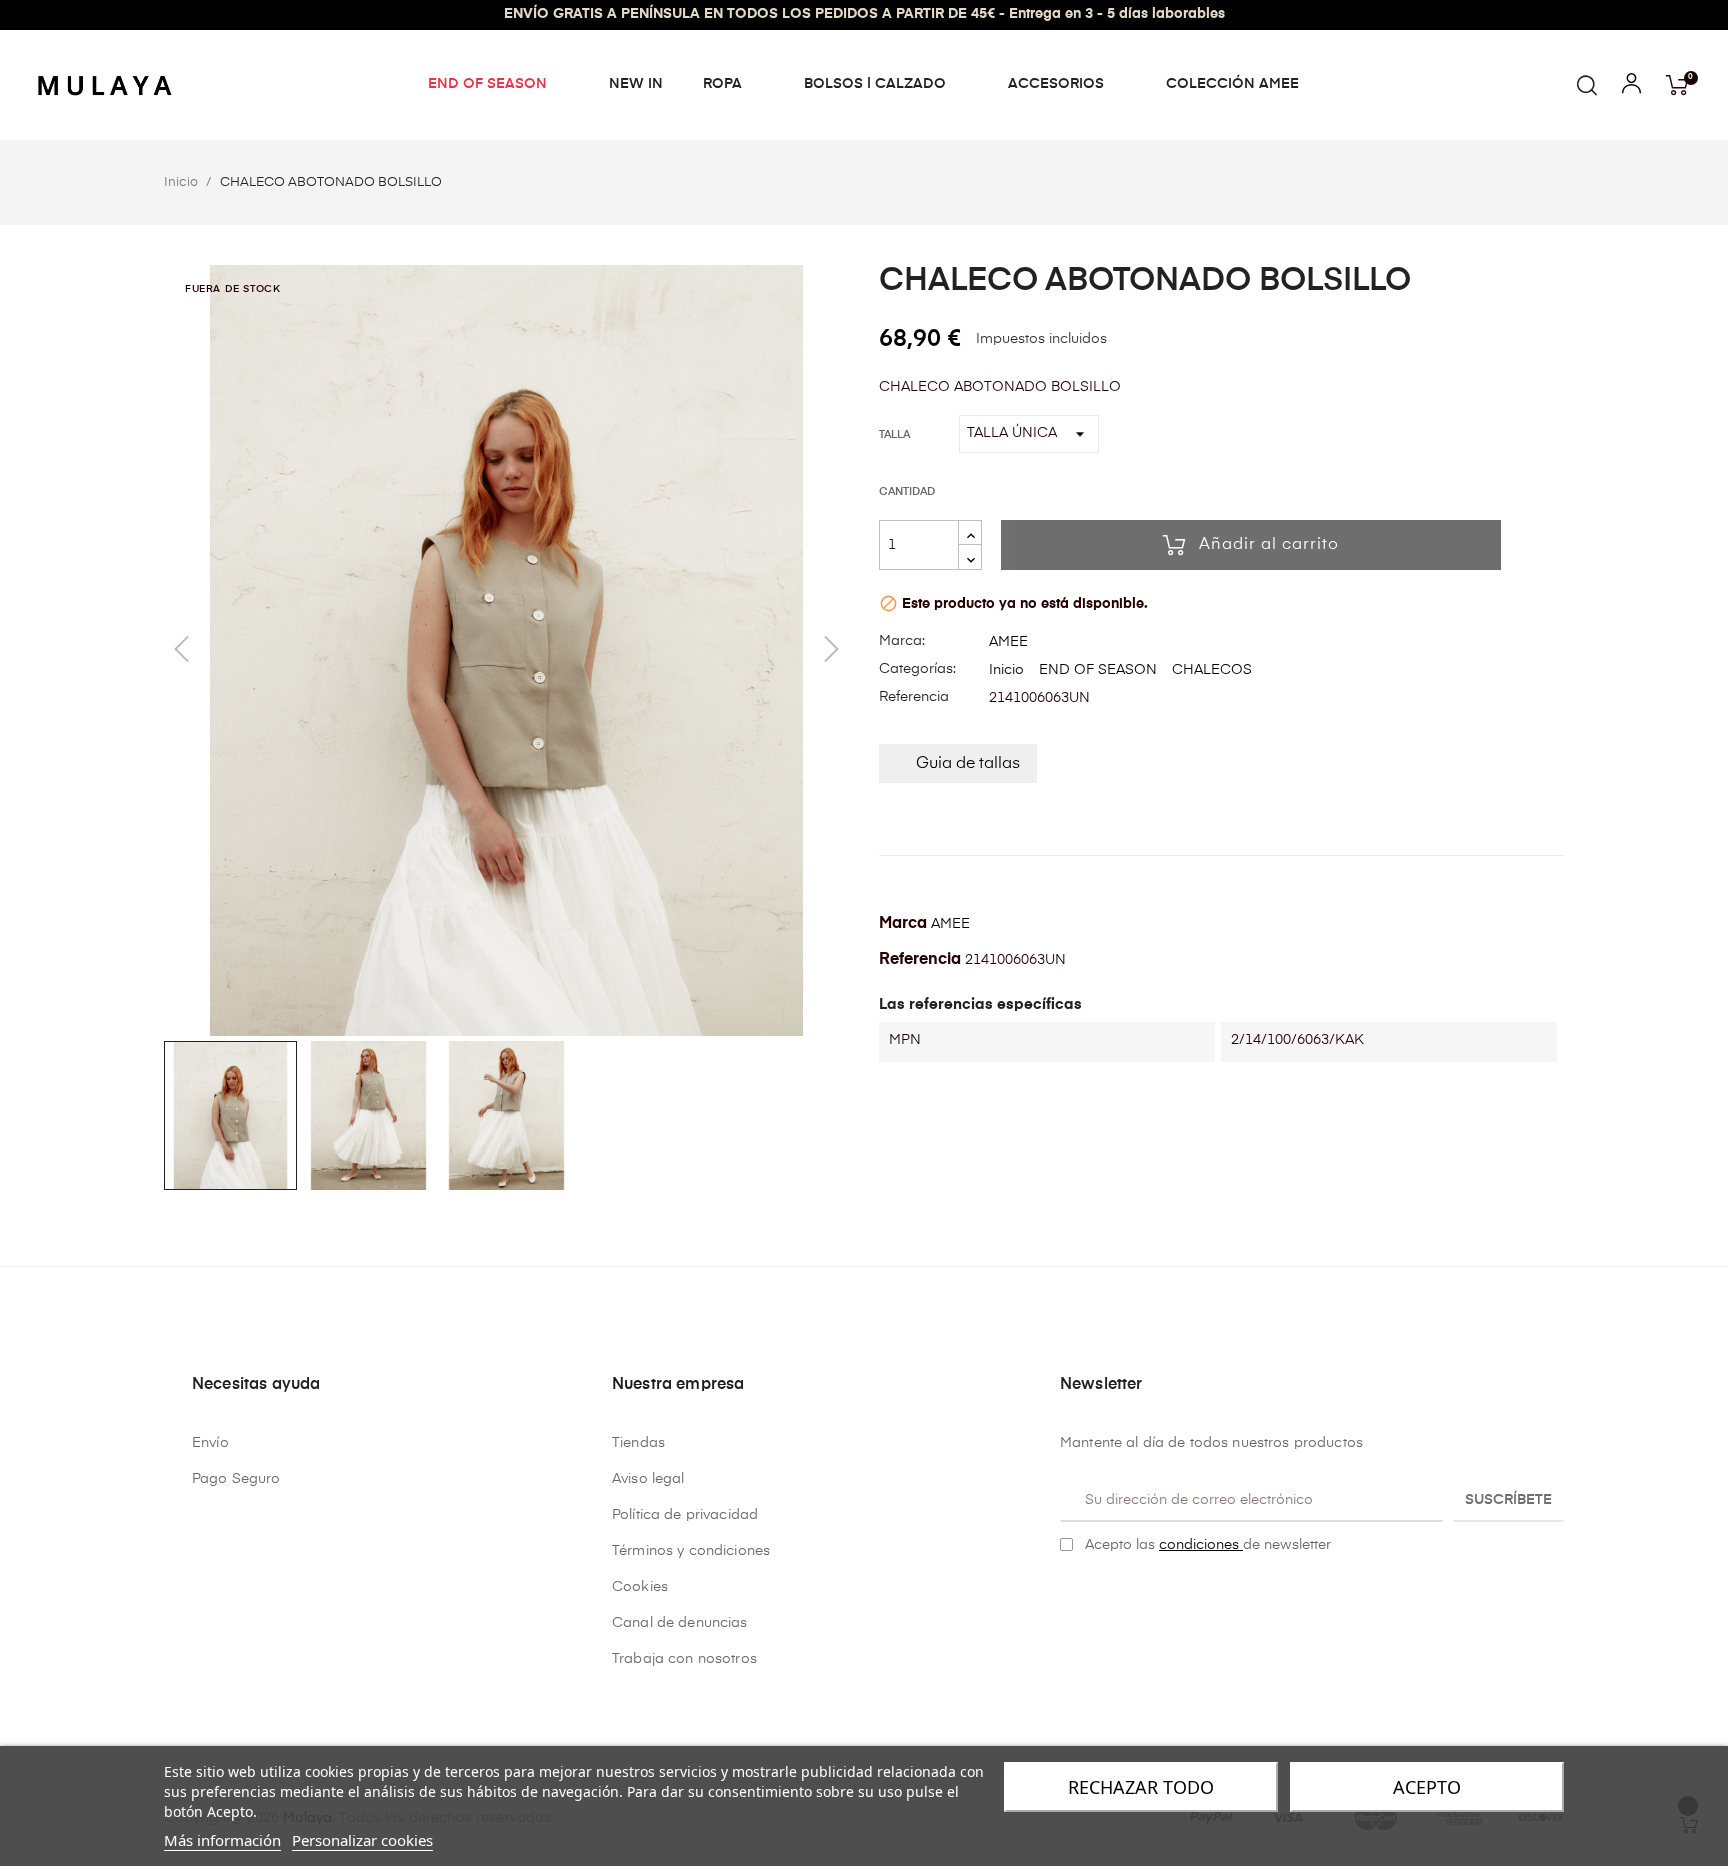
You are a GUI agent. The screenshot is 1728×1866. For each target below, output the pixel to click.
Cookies (640, 1587)
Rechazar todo (1141, 1787)
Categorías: (917, 669)
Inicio (1006, 670)
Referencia (914, 697)
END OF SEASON (1098, 670)
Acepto (1427, 1787)
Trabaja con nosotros (684, 1659)
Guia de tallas (968, 764)
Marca (903, 924)
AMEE (1008, 642)
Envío (210, 1443)
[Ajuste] (1631, 88)
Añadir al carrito (1269, 545)
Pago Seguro (236, 1479)
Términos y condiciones (691, 1551)
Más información (222, 1840)
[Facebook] (1068, 1596)
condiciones (1201, 1545)
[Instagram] (1099, 1596)
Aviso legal (648, 1479)
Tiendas (638, 1443)
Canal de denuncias (680, 1623)
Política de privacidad (685, 1515)
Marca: (902, 641)
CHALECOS (1212, 670)
